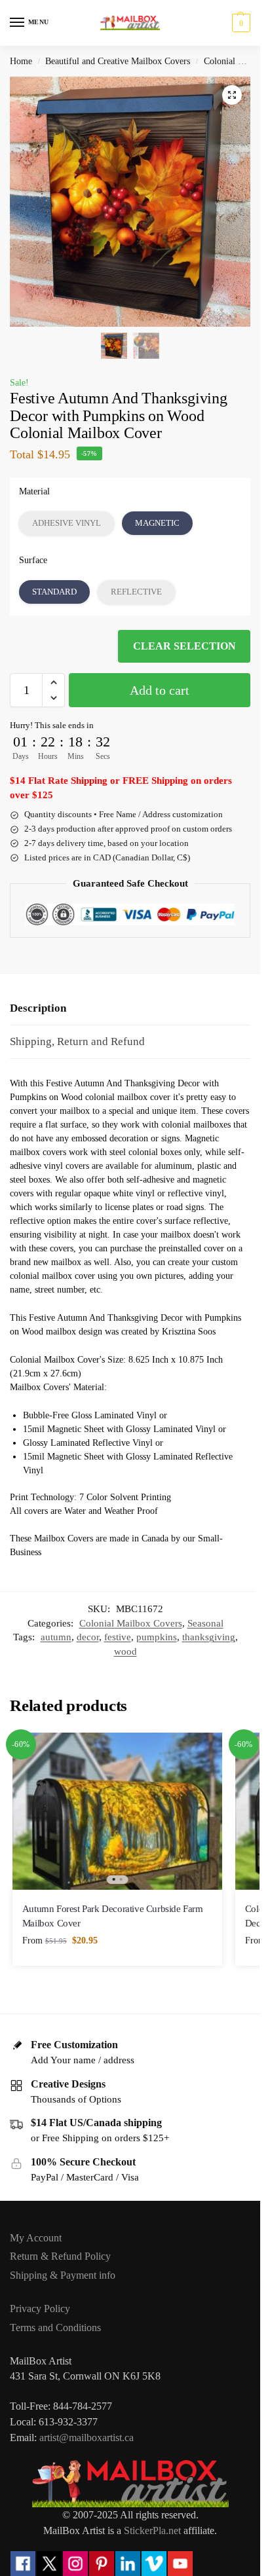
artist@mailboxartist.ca (87, 2438)
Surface (33, 560)
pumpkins (157, 1637)
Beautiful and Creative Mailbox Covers (118, 61)
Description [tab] (38, 1008)
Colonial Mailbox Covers (131, 1623)
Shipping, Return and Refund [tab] (77, 1041)
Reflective (136, 592)
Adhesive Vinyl (67, 523)
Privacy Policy (40, 2309)
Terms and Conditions (55, 2328)
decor (88, 1637)
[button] (240, 23)
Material (34, 491)
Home (21, 61)
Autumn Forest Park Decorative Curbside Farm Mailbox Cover (113, 1916)
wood (125, 1651)
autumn (56, 1637)
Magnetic (157, 523)
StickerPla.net (152, 2530)
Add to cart (160, 690)
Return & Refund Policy (60, 2256)
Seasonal (205, 1623)
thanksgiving (209, 1637)
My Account (36, 2238)
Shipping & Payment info (63, 2275)
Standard (54, 592)
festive (118, 1637)
